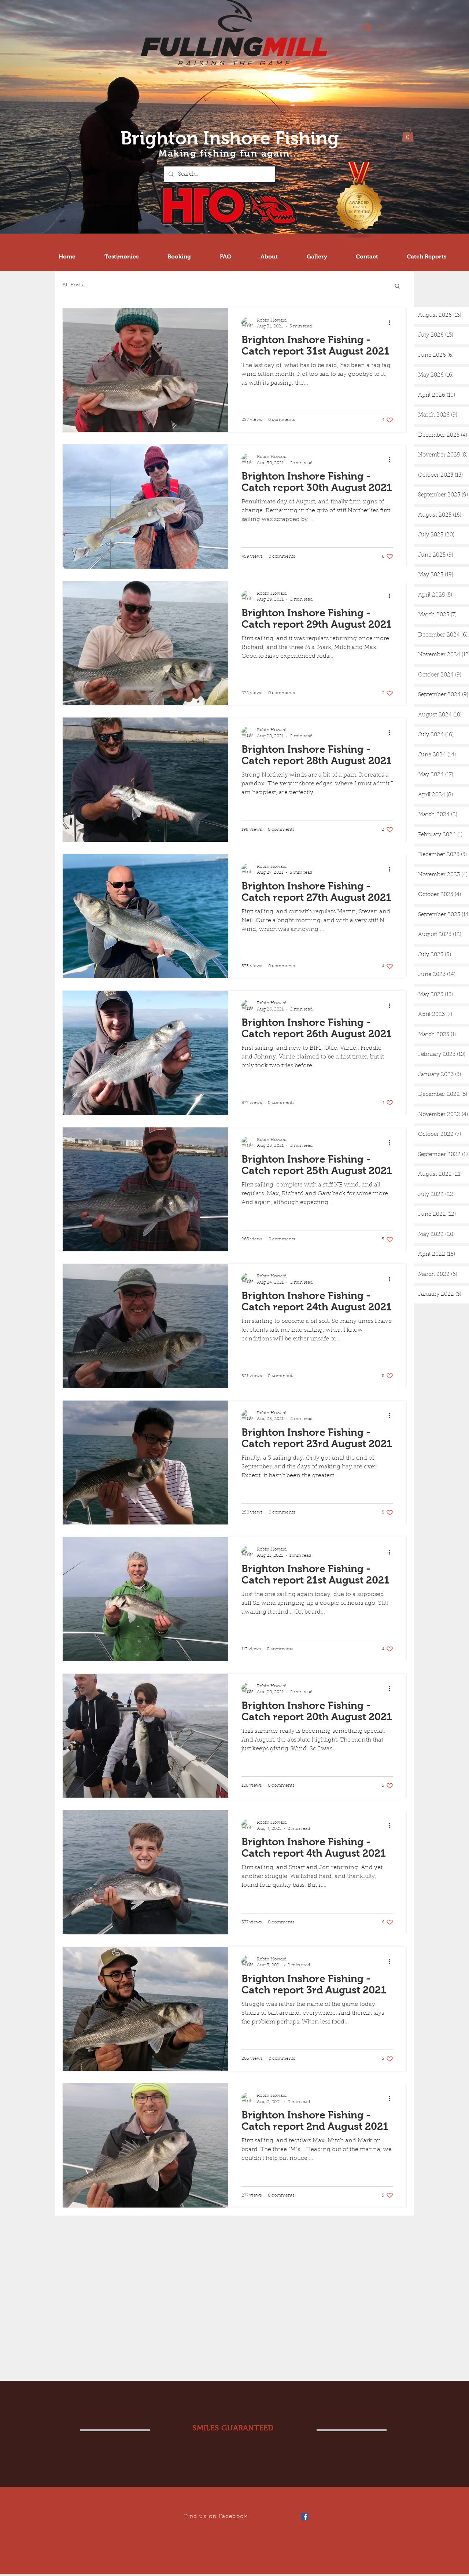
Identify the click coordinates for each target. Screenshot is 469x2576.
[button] (408, 134)
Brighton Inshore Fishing (230, 138)
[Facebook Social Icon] (304, 2517)
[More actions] (392, 323)
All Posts (73, 285)
